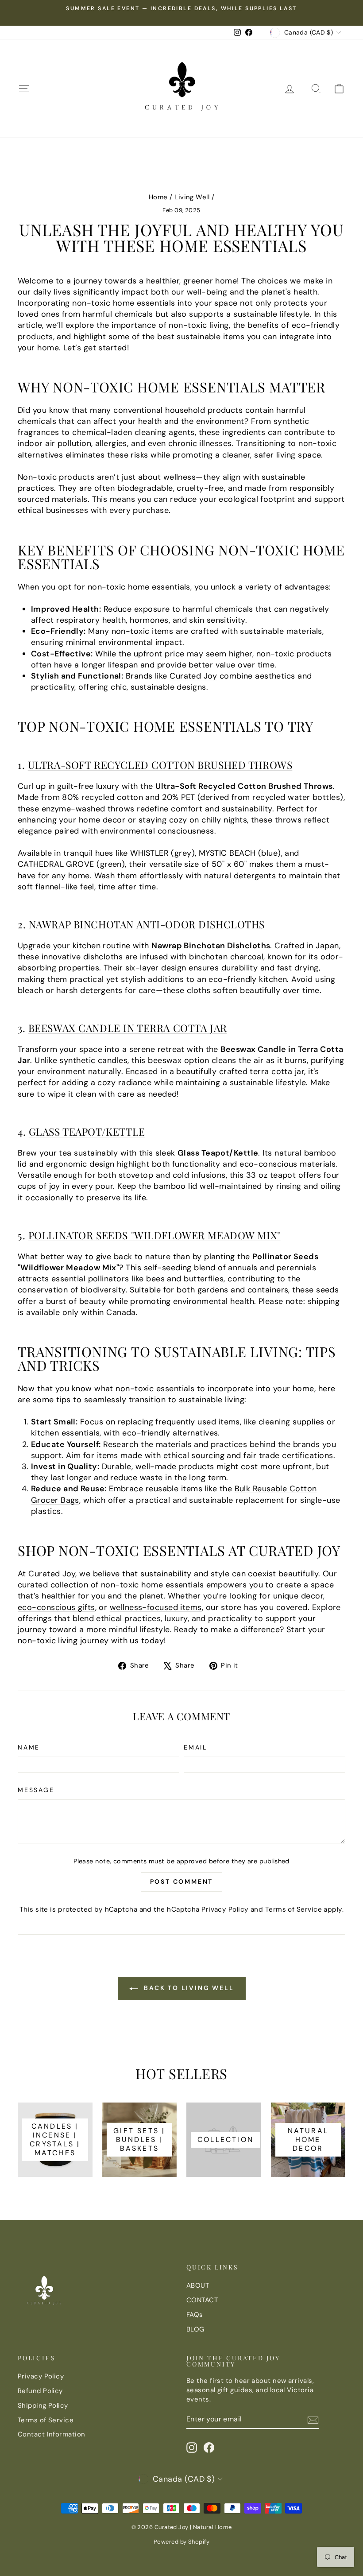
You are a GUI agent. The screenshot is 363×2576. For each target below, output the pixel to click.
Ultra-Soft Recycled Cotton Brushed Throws (160, 765)
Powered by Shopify (181, 2542)
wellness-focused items (156, 1607)
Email (195, 1747)
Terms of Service (293, 1909)
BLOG (195, 2329)
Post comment (182, 1882)
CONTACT (202, 2300)
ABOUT (198, 2285)
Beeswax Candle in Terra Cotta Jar (128, 1028)
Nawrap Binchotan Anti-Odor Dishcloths (147, 924)
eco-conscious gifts (56, 1607)
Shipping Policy (43, 2405)
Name (29, 1747)
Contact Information (52, 2434)
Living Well (192, 197)
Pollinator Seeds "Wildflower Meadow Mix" (154, 1235)
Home (158, 197)
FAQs (195, 2315)
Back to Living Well (188, 1988)
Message (36, 1790)
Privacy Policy (225, 1909)
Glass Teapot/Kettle (87, 1131)
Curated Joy (193, 676)
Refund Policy (40, 2391)
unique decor (298, 1596)
